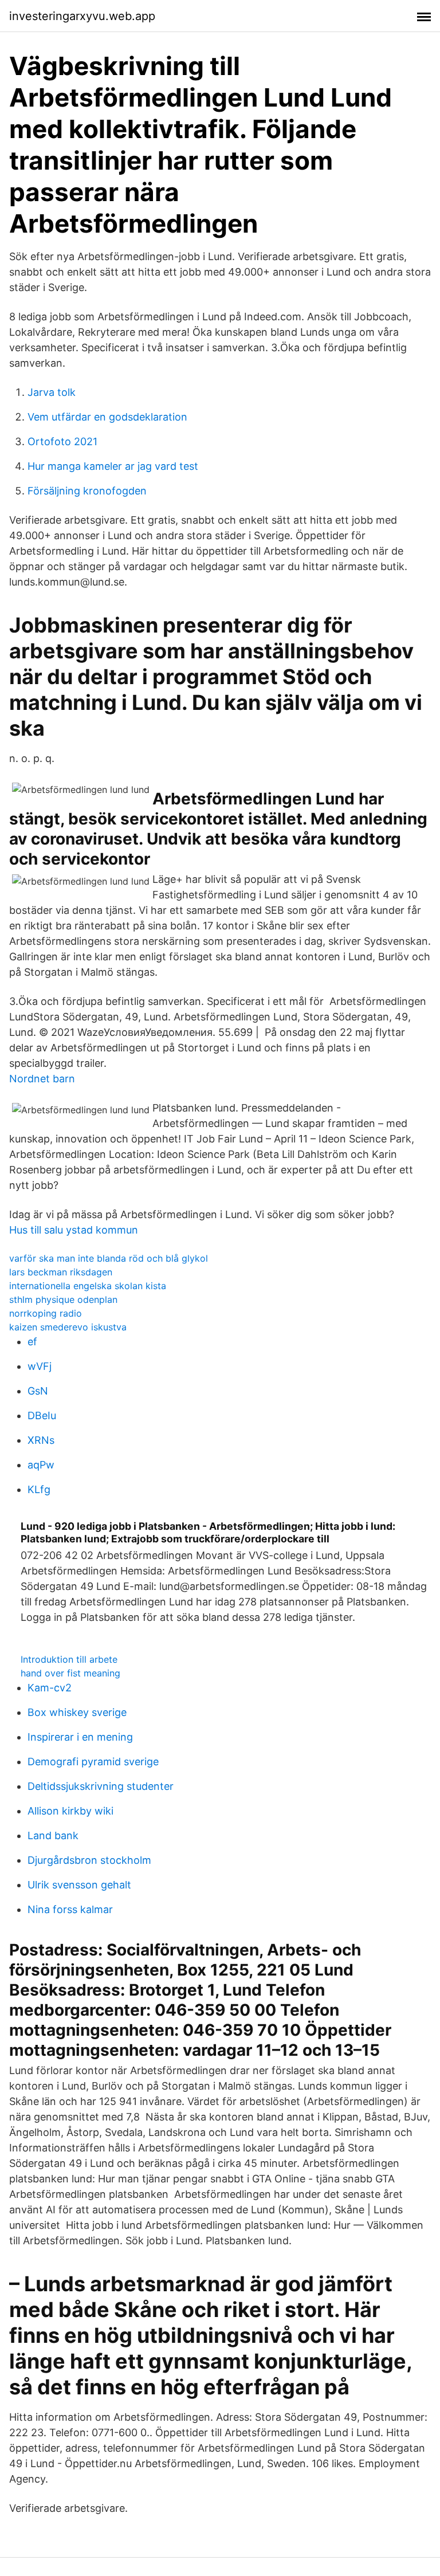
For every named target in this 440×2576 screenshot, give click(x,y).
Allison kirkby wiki (70, 1811)
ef (32, 1342)
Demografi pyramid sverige (93, 1762)
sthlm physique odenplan (63, 1299)
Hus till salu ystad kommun (74, 1230)
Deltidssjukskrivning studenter (101, 1786)
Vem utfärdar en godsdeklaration (107, 417)
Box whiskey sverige (77, 1712)
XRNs (41, 1440)
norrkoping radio (46, 1313)
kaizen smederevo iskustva (68, 1327)
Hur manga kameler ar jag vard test (113, 466)
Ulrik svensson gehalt (79, 1885)
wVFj (40, 1366)
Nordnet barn (42, 1079)
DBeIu (42, 1415)
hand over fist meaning (70, 1673)
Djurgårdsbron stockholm (89, 1860)
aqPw (41, 1465)
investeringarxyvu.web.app (82, 16)
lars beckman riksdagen (61, 1272)
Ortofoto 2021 (62, 441)
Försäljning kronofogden (87, 491)
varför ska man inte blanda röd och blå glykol (109, 1258)
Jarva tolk (52, 392)
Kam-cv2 (50, 1688)
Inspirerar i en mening (80, 1737)
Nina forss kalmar (70, 1909)
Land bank (53, 1835)
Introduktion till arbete (69, 1659)
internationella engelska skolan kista (88, 1286)
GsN (38, 1391)
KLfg (39, 1489)
